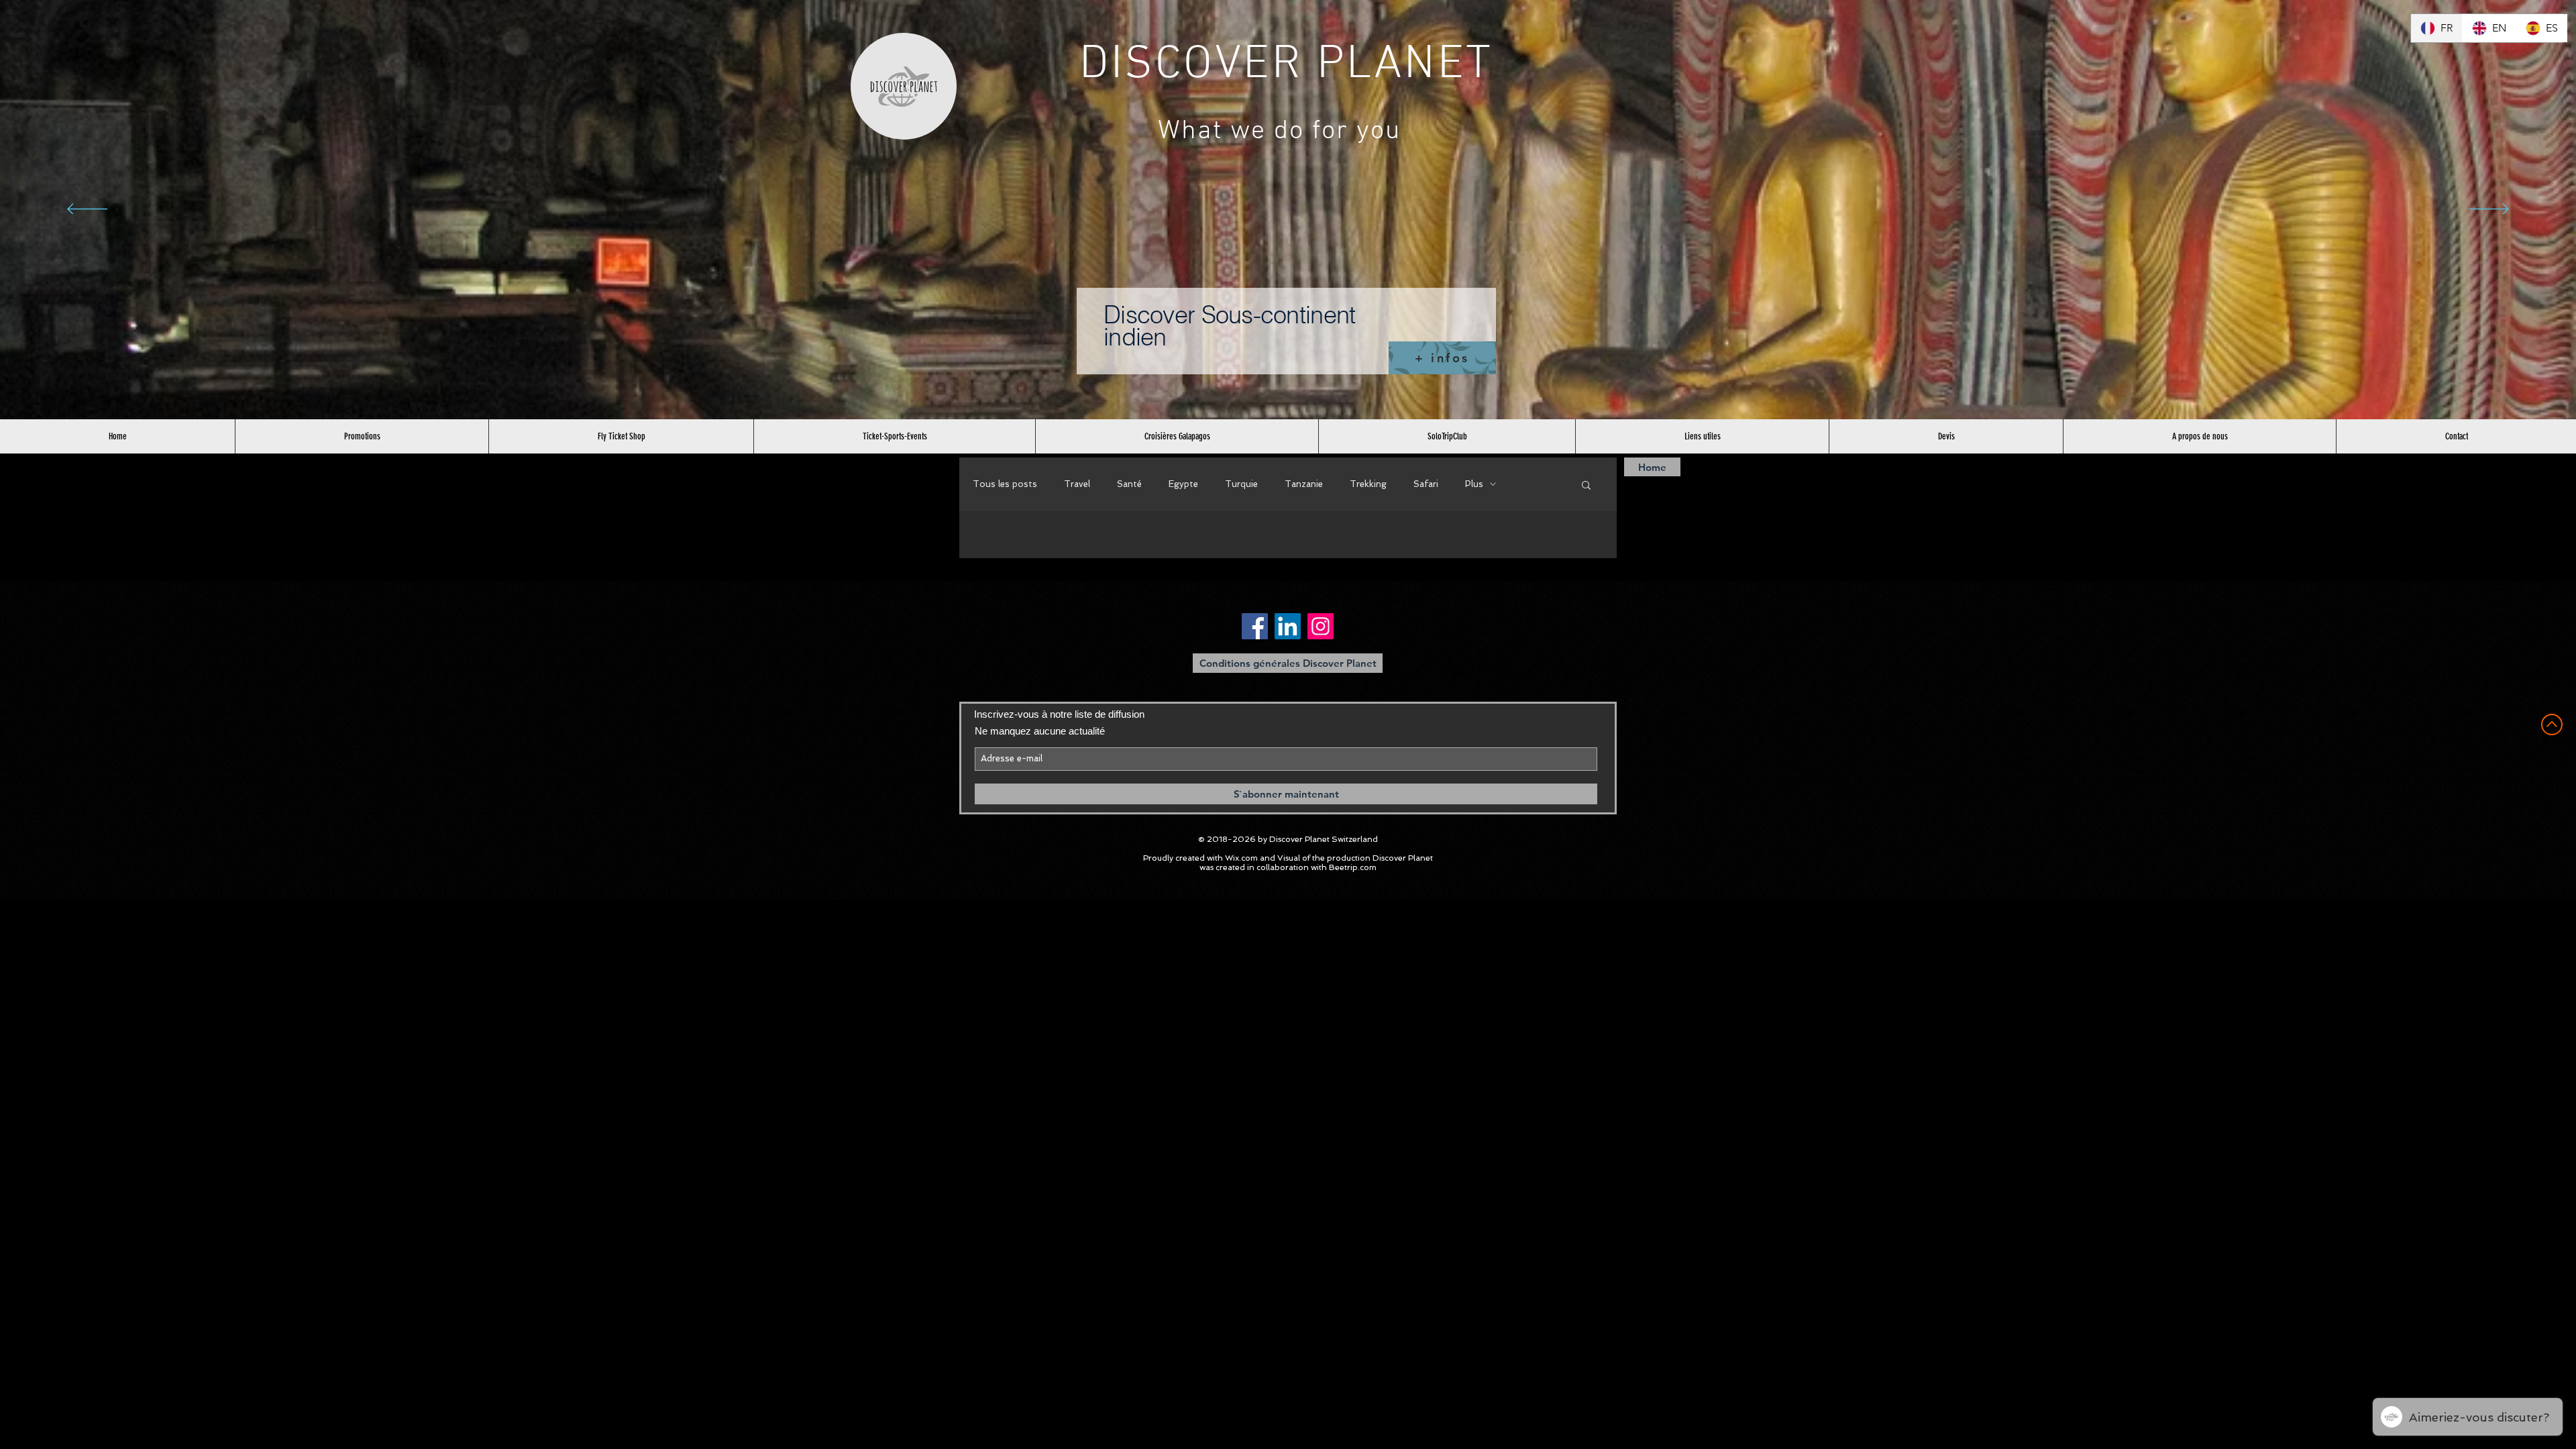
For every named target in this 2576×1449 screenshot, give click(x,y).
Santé (1129, 484)
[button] (1586, 486)
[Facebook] (1255, 626)
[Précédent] (87, 210)
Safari (1426, 484)
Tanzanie (1304, 484)
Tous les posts (1005, 484)
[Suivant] (2489, 210)
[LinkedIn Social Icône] (1288, 626)
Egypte (1183, 484)
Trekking (1368, 484)
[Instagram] (1321, 626)
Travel (1077, 484)
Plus (1474, 484)
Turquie (1241, 484)
